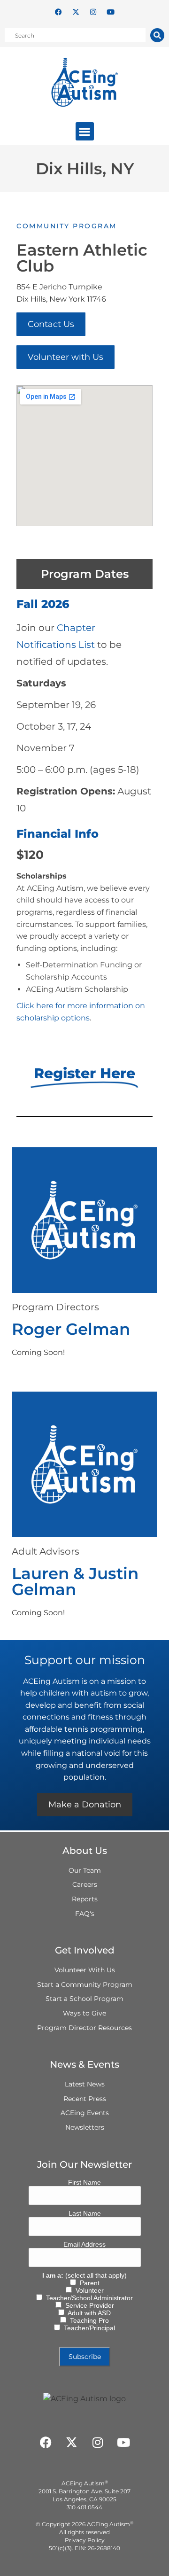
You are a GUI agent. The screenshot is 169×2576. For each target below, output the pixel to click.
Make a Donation (85, 1805)
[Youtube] (111, 12)
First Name (84, 2182)
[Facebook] (59, 12)
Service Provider (88, 2305)
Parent (88, 2283)
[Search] (157, 35)
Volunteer (88, 2290)
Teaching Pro (88, 2320)
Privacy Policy (85, 2540)
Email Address (84, 2244)
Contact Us (51, 324)
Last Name (85, 2213)
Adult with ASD (88, 2313)
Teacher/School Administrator (88, 2298)
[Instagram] (93, 12)
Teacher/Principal (88, 2328)
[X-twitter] (76, 12)
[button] (85, 131)
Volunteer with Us (65, 357)
